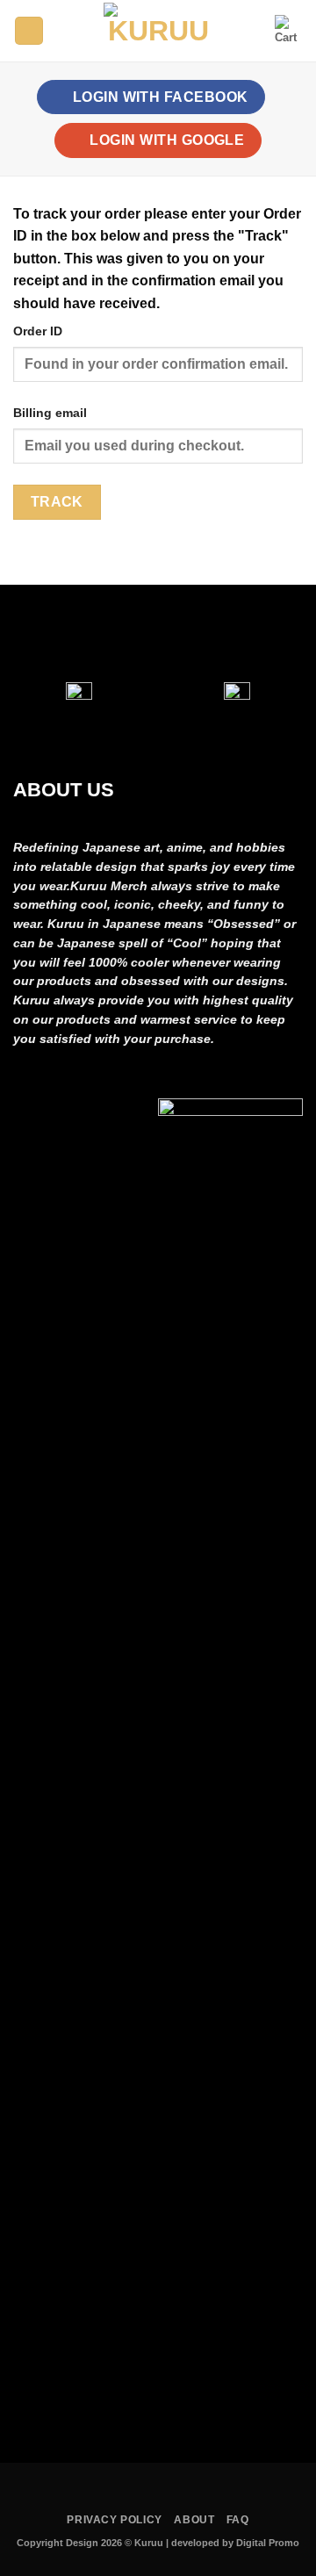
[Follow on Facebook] (99, 633)
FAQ (238, 2520)
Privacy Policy (115, 2520)
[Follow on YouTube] (217, 633)
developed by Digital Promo (235, 2543)
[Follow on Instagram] (139, 633)
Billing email (50, 413)
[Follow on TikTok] (177, 633)
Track (57, 502)
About (194, 2520)
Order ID (38, 331)
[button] (29, 31)
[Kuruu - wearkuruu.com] (158, 31)
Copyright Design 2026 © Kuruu (91, 2543)
